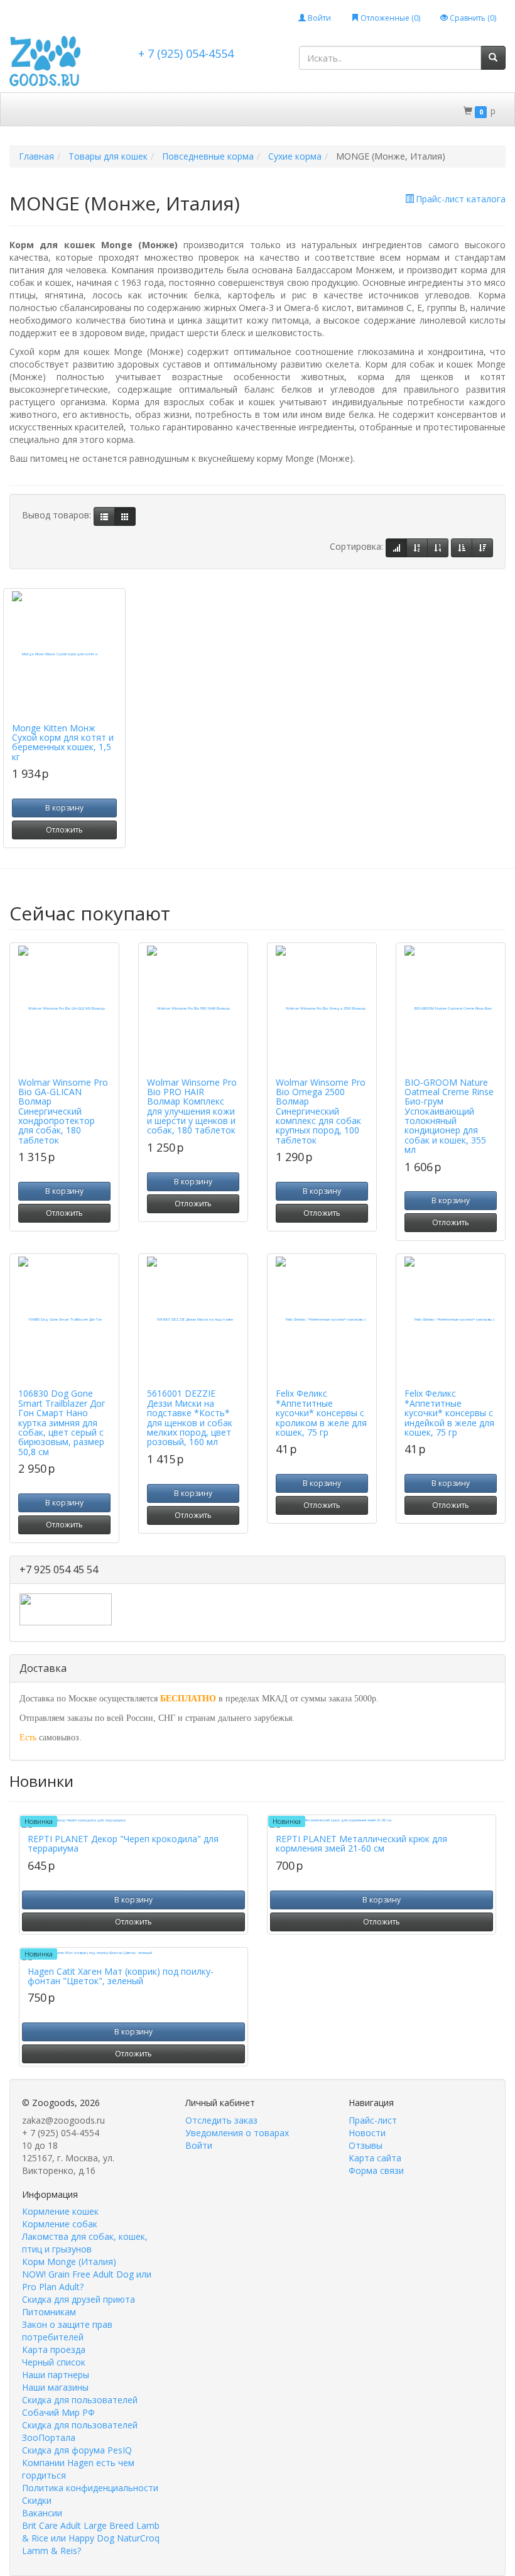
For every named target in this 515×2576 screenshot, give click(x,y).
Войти (318, 18)
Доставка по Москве (166, 110)
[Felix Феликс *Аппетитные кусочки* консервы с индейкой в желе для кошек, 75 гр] (451, 1319)
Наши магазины (55, 2387)
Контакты (194, 142)
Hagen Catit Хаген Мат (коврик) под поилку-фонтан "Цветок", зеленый (121, 1976)
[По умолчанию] (396, 548)
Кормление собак (60, 2224)
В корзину (64, 808)
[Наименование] (417, 548)
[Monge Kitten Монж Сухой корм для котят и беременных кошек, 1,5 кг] (64, 654)
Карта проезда (54, 2350)
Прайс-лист (373, 2120)
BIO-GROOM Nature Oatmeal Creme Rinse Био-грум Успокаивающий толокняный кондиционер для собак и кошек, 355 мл (449, 1116)
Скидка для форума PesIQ (77, 2450)
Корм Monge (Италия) (69, 2262)
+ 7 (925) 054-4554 (186, 53)
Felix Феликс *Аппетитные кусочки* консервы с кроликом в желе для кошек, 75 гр (321, 1413)
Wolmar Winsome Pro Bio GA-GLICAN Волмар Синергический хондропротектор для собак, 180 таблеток (63, 1111)
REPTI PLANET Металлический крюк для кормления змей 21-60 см (361, 1843)
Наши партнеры (56, 2375)
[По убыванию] (482, 548)
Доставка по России (273, 110)
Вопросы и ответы (114, 142)
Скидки (88, 110)
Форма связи (376, 2170)
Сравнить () (472, 18)
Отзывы (366, 2145)
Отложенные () (389, 18)
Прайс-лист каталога (461, 199)
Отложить (64, 830)
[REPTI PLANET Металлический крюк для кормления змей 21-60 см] (382, 1823)
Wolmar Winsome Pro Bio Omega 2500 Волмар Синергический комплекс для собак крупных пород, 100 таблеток (321, 1111)
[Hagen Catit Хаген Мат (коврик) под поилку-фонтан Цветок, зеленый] (133, 1955)
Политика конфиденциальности (90, 2488)
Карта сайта (375, 2158)
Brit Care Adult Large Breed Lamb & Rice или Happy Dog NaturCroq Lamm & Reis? (91, 2538)
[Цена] (438, 548)
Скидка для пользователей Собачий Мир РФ (80, 2406)
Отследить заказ (221, 2120)
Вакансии (42, 2513)
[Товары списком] (104, 516)
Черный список (54, 2362)
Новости (367, 2133)
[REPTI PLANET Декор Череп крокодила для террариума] (133, 1823)
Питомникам (49, 2312)
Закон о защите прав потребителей (67, 2331)
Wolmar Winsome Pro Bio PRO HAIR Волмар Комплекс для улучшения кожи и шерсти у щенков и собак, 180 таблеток (192, 1106)
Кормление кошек (60, 2211)
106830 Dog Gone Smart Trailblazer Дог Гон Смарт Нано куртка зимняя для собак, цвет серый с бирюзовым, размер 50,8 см (62, 1422)
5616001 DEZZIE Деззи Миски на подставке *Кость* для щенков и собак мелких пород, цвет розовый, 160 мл (190, 1417)
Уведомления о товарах (237, 2133)
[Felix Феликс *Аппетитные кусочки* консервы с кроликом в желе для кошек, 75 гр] (322, 1319)
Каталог (37, 110)
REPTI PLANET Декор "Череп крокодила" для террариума (123, 1843)
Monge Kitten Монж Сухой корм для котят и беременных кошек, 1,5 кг (63, 742)
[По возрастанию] (462, 548)
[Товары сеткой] (125, 516)
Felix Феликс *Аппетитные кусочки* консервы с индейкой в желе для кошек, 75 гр (449, 1413)
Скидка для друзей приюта (79, 2299)
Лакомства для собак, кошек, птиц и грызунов (85, 2243)
